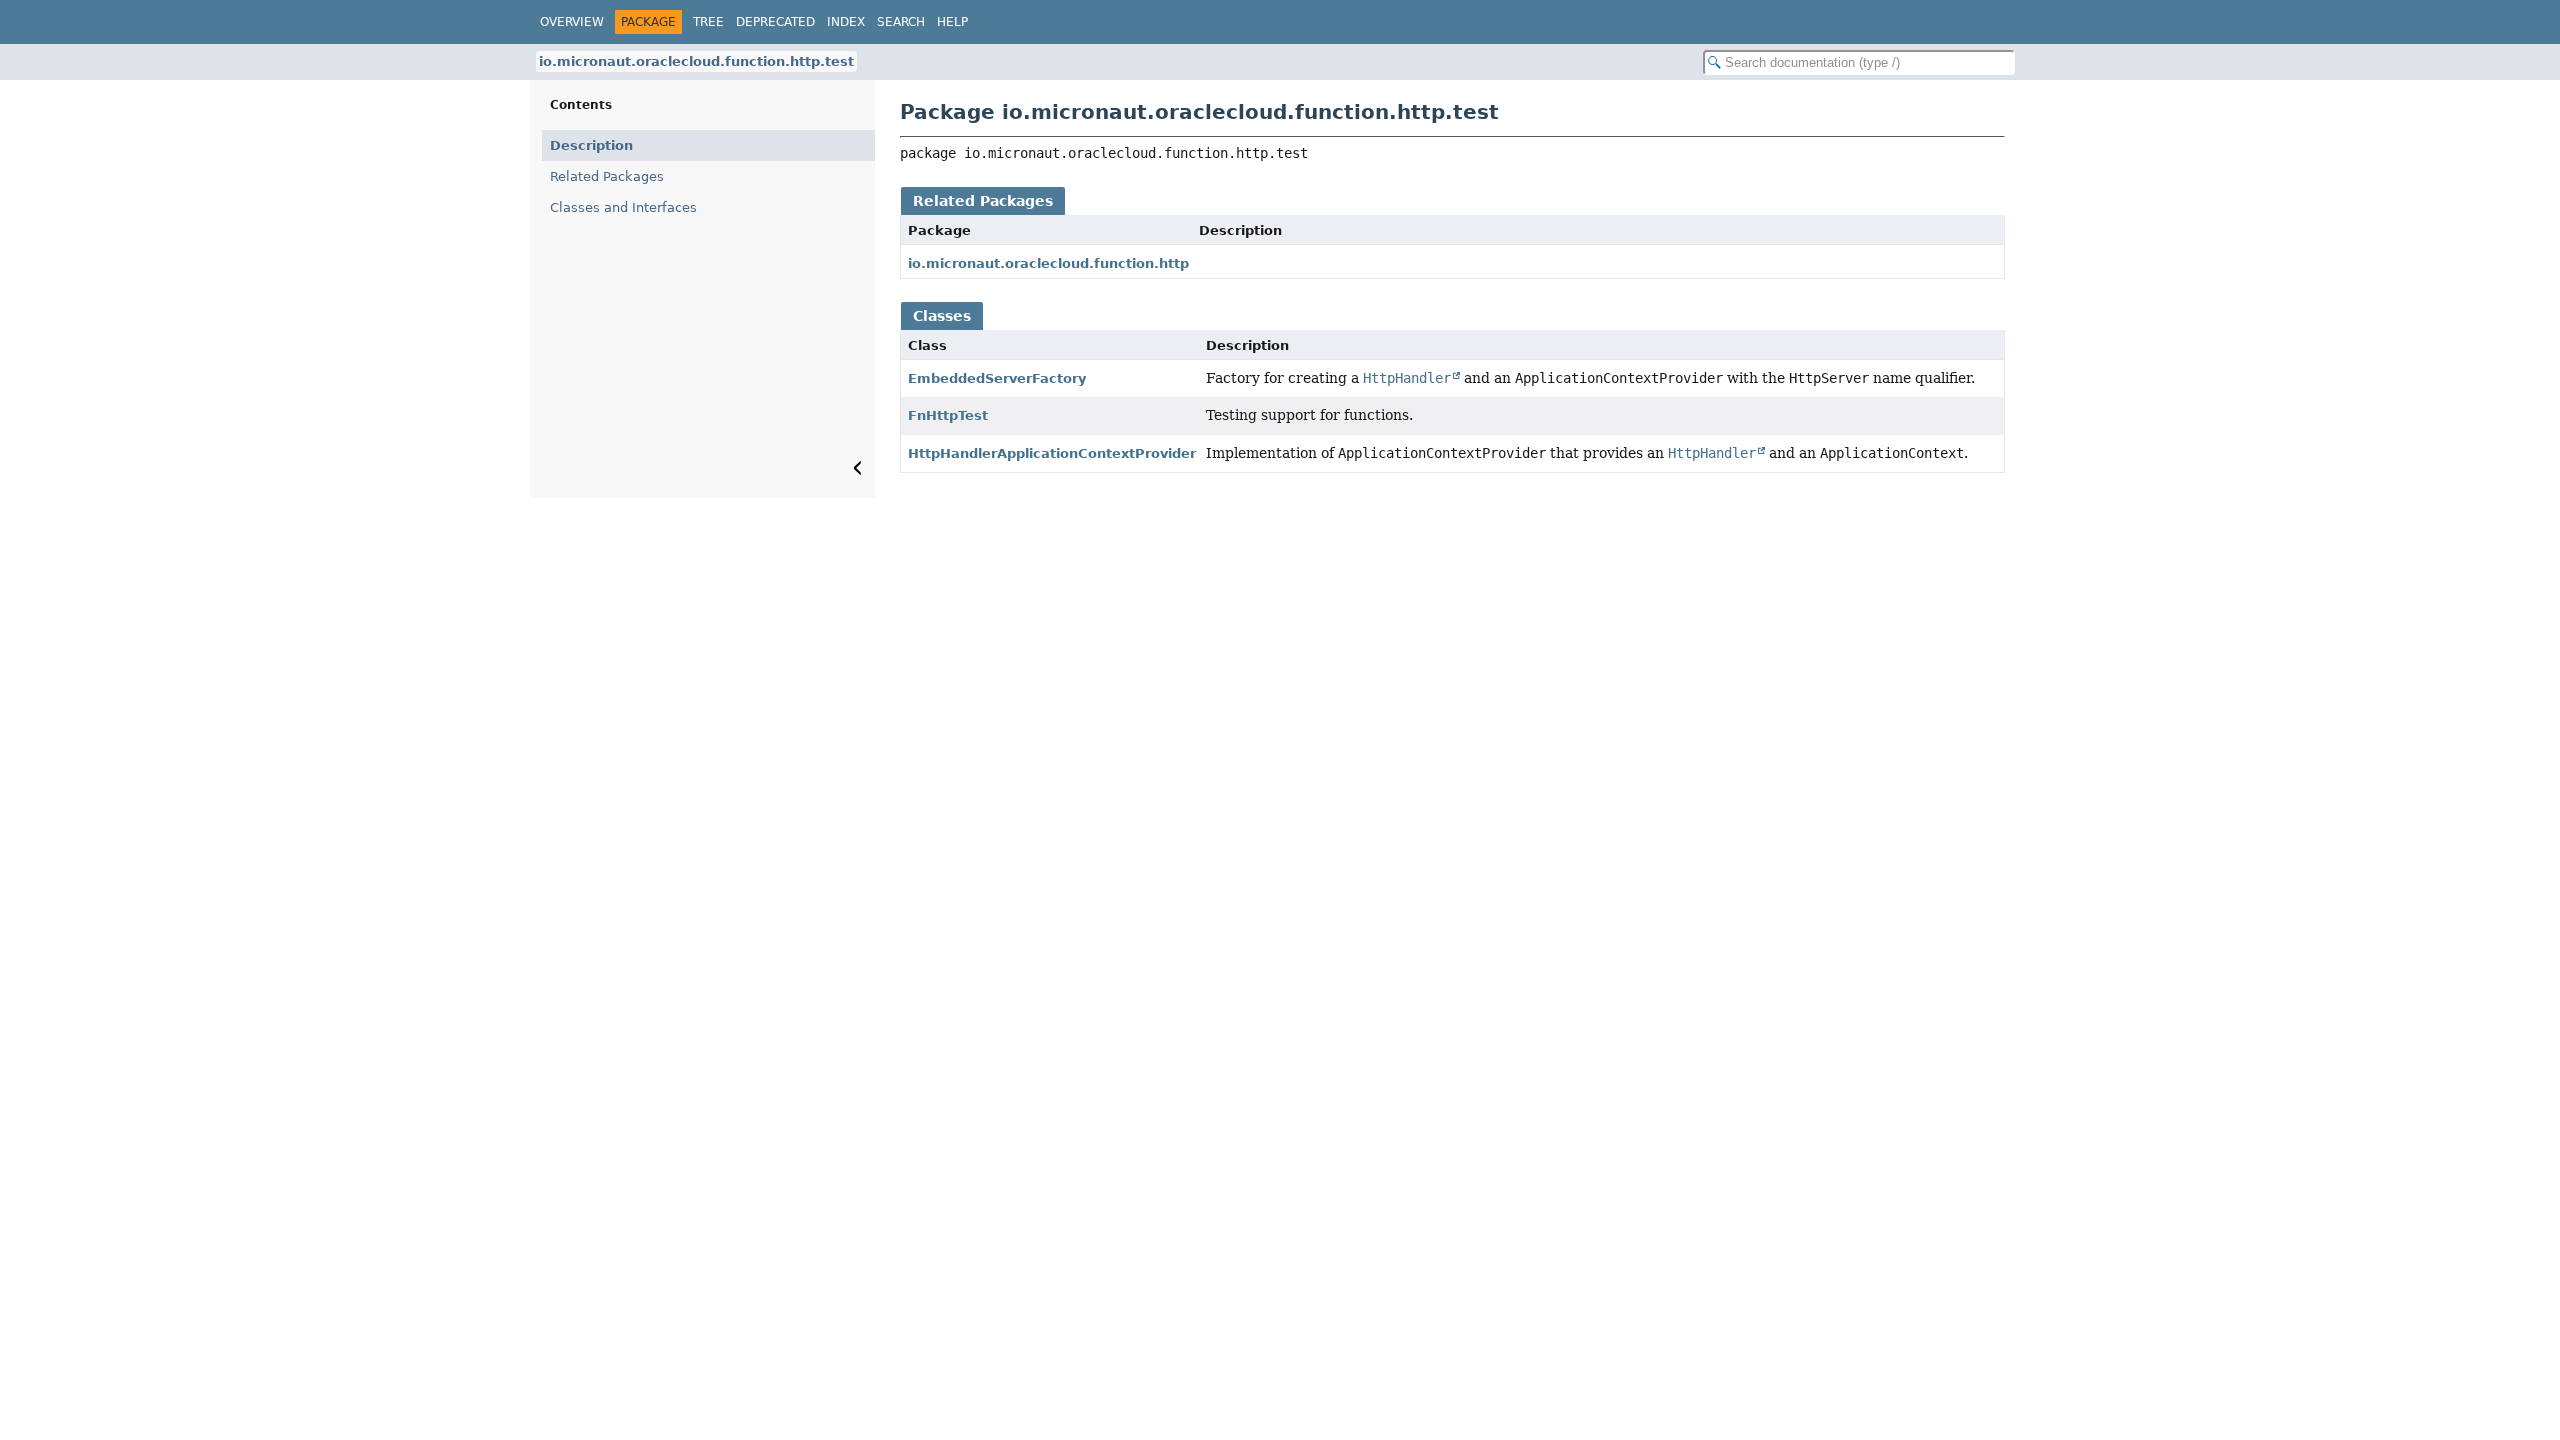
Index (846, 22)
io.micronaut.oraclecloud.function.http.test (696, 61)
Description (591, 145)
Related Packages (607, 176)
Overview (572, 22)
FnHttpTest (948, 415)
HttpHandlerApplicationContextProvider (1052, 453)
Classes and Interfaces (623, 207)
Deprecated (775, 22)
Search (901, 22)
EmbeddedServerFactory (997, 378)
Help (952, 22)
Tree (708, 22)
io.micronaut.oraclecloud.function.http (1048, 263)
